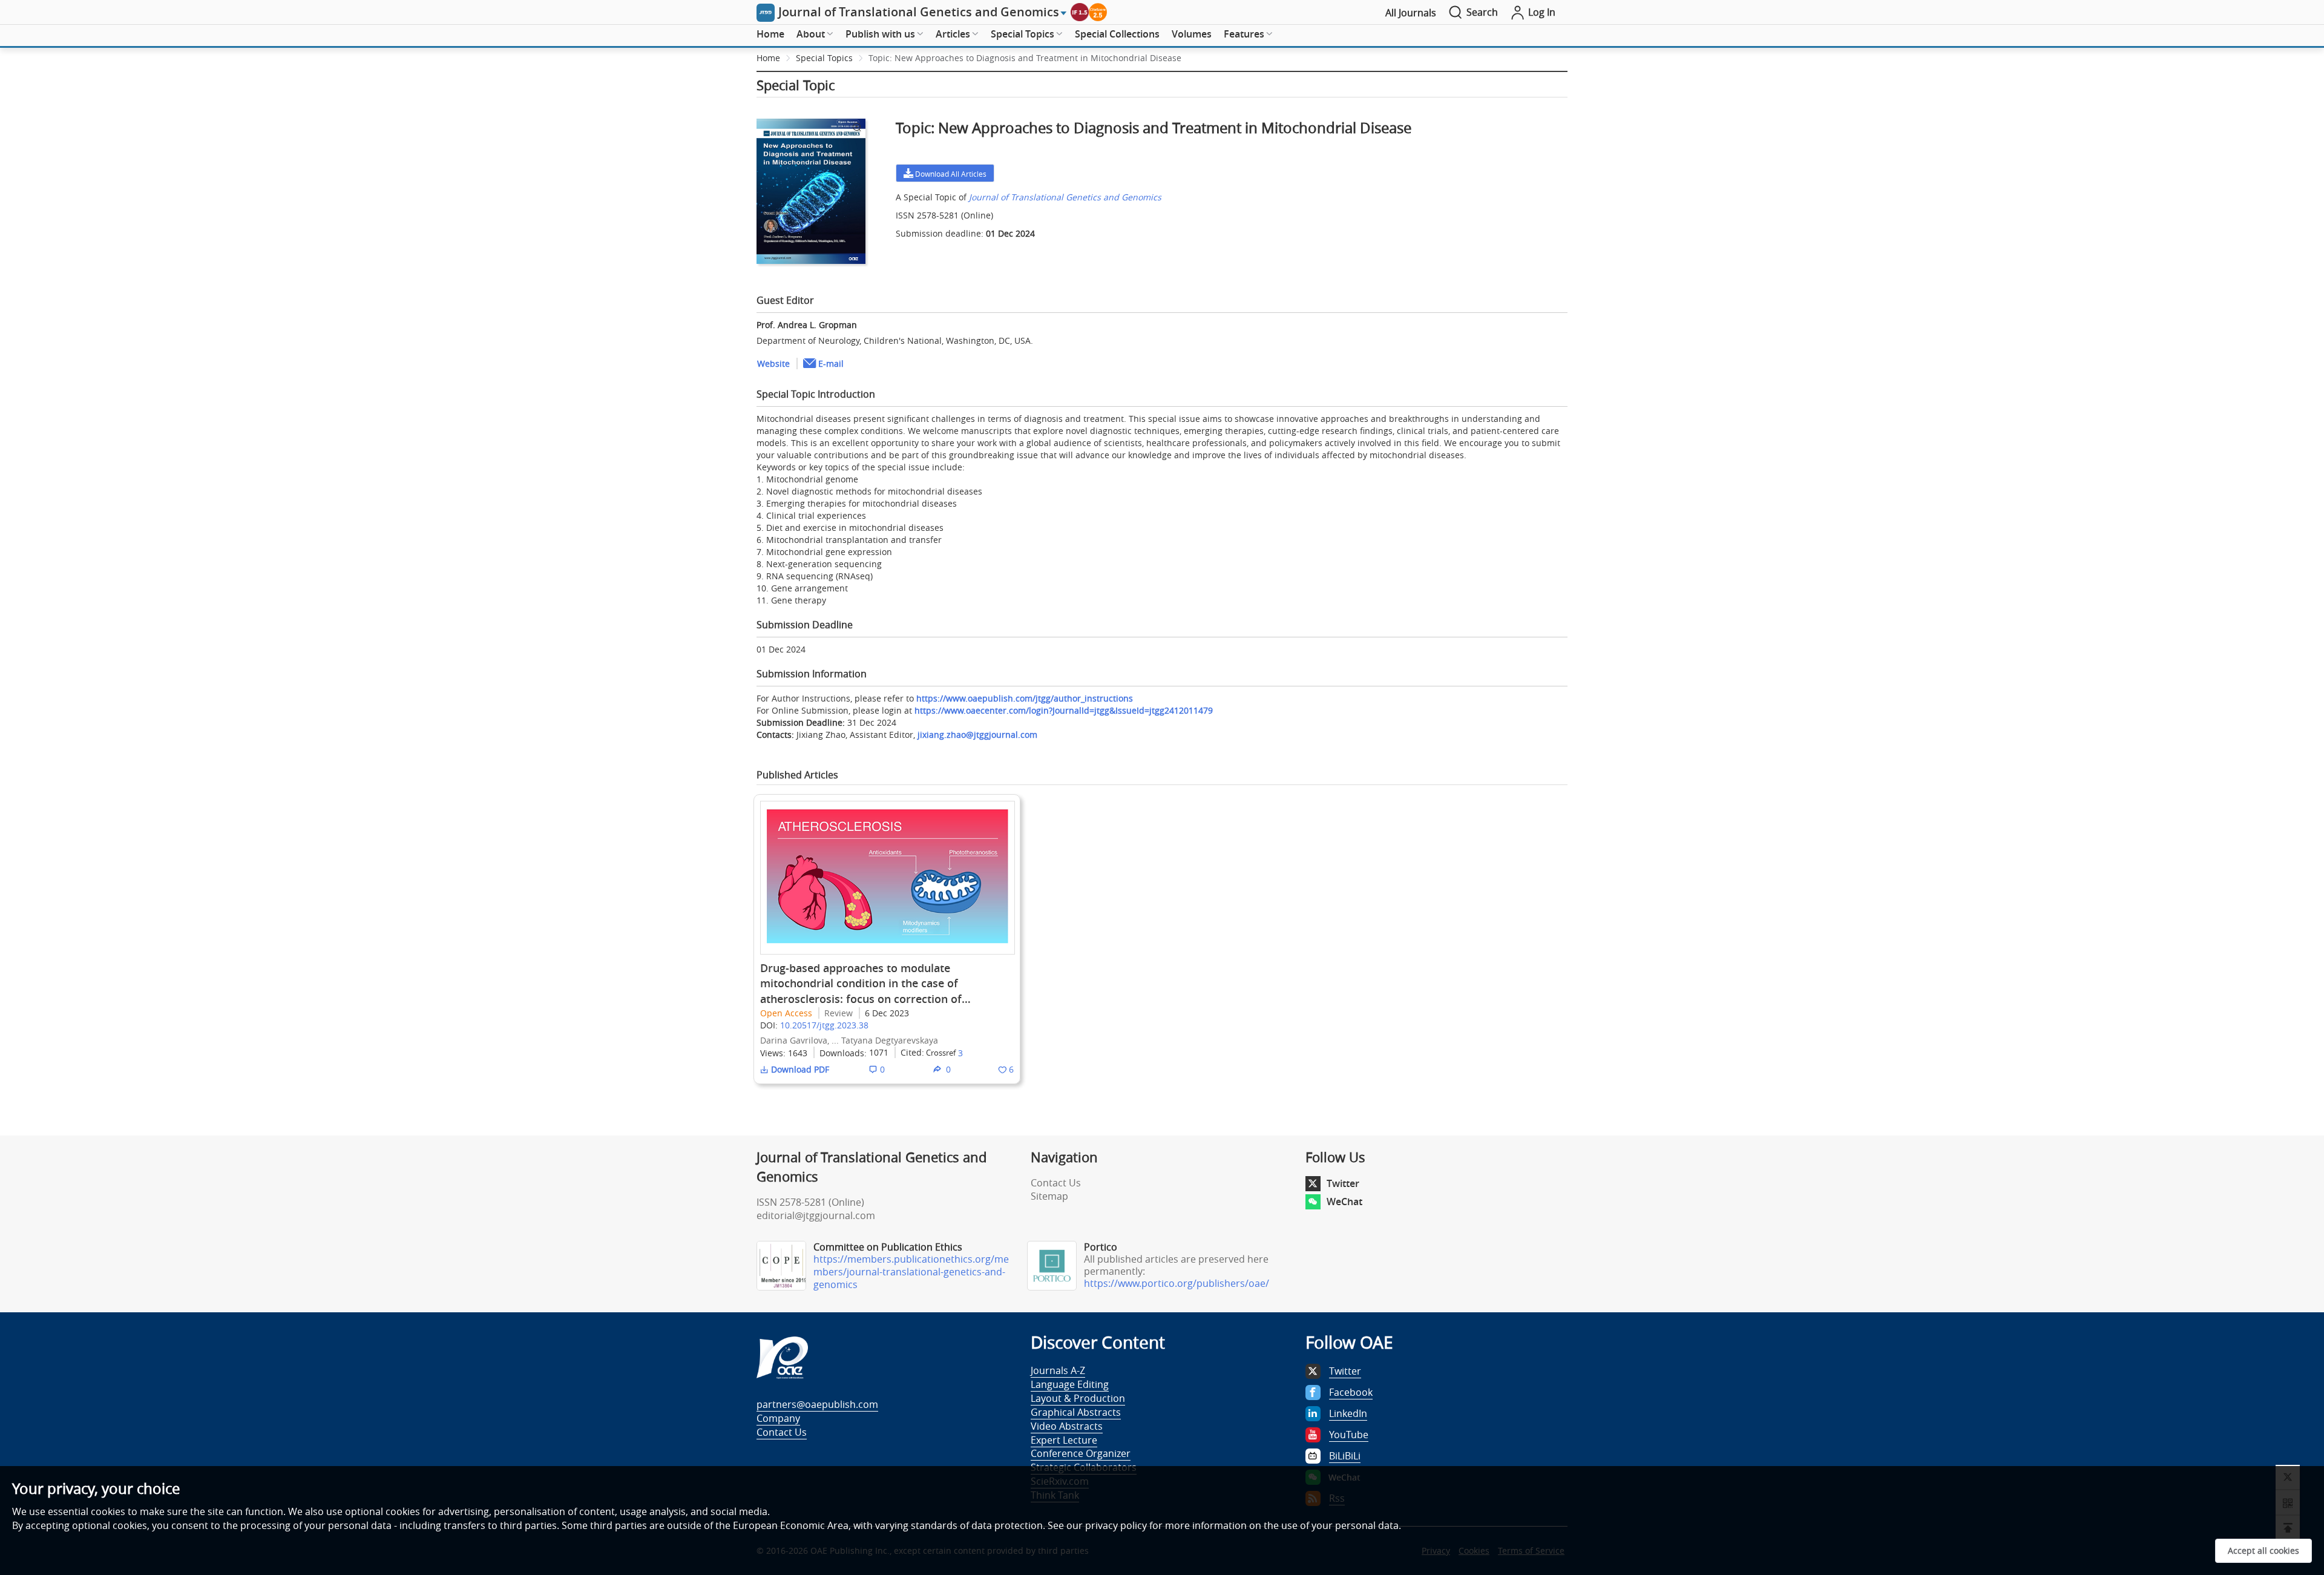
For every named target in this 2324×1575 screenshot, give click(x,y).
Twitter (1343, 1183)
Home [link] (768, 58)
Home (770, 34)
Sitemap (1049, 1196)
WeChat (1344, 1202)
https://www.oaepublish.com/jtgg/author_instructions (1025, 698)
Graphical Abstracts (1076, 1412)
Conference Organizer (1081, 1453)
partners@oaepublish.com (817, 1404)
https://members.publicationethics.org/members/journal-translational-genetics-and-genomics (911, 1272)
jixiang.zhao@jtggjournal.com (977, 735)
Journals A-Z (1058, 1370)
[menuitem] (770, 35)
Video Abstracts (1067, 1426)
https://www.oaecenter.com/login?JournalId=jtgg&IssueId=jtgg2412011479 (1064, 710)
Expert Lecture (1064, 1440)
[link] (1025, 58)
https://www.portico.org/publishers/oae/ (1177, 1283)
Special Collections (1117, 34)
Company (778, 1418)
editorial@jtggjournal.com (816, 1215)
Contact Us (1056, 1183)
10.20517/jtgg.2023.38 (824, 1025)
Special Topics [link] (824, 58)
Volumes (1192, 34)
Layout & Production (1078, 1398)
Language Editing (1070, 1384)
